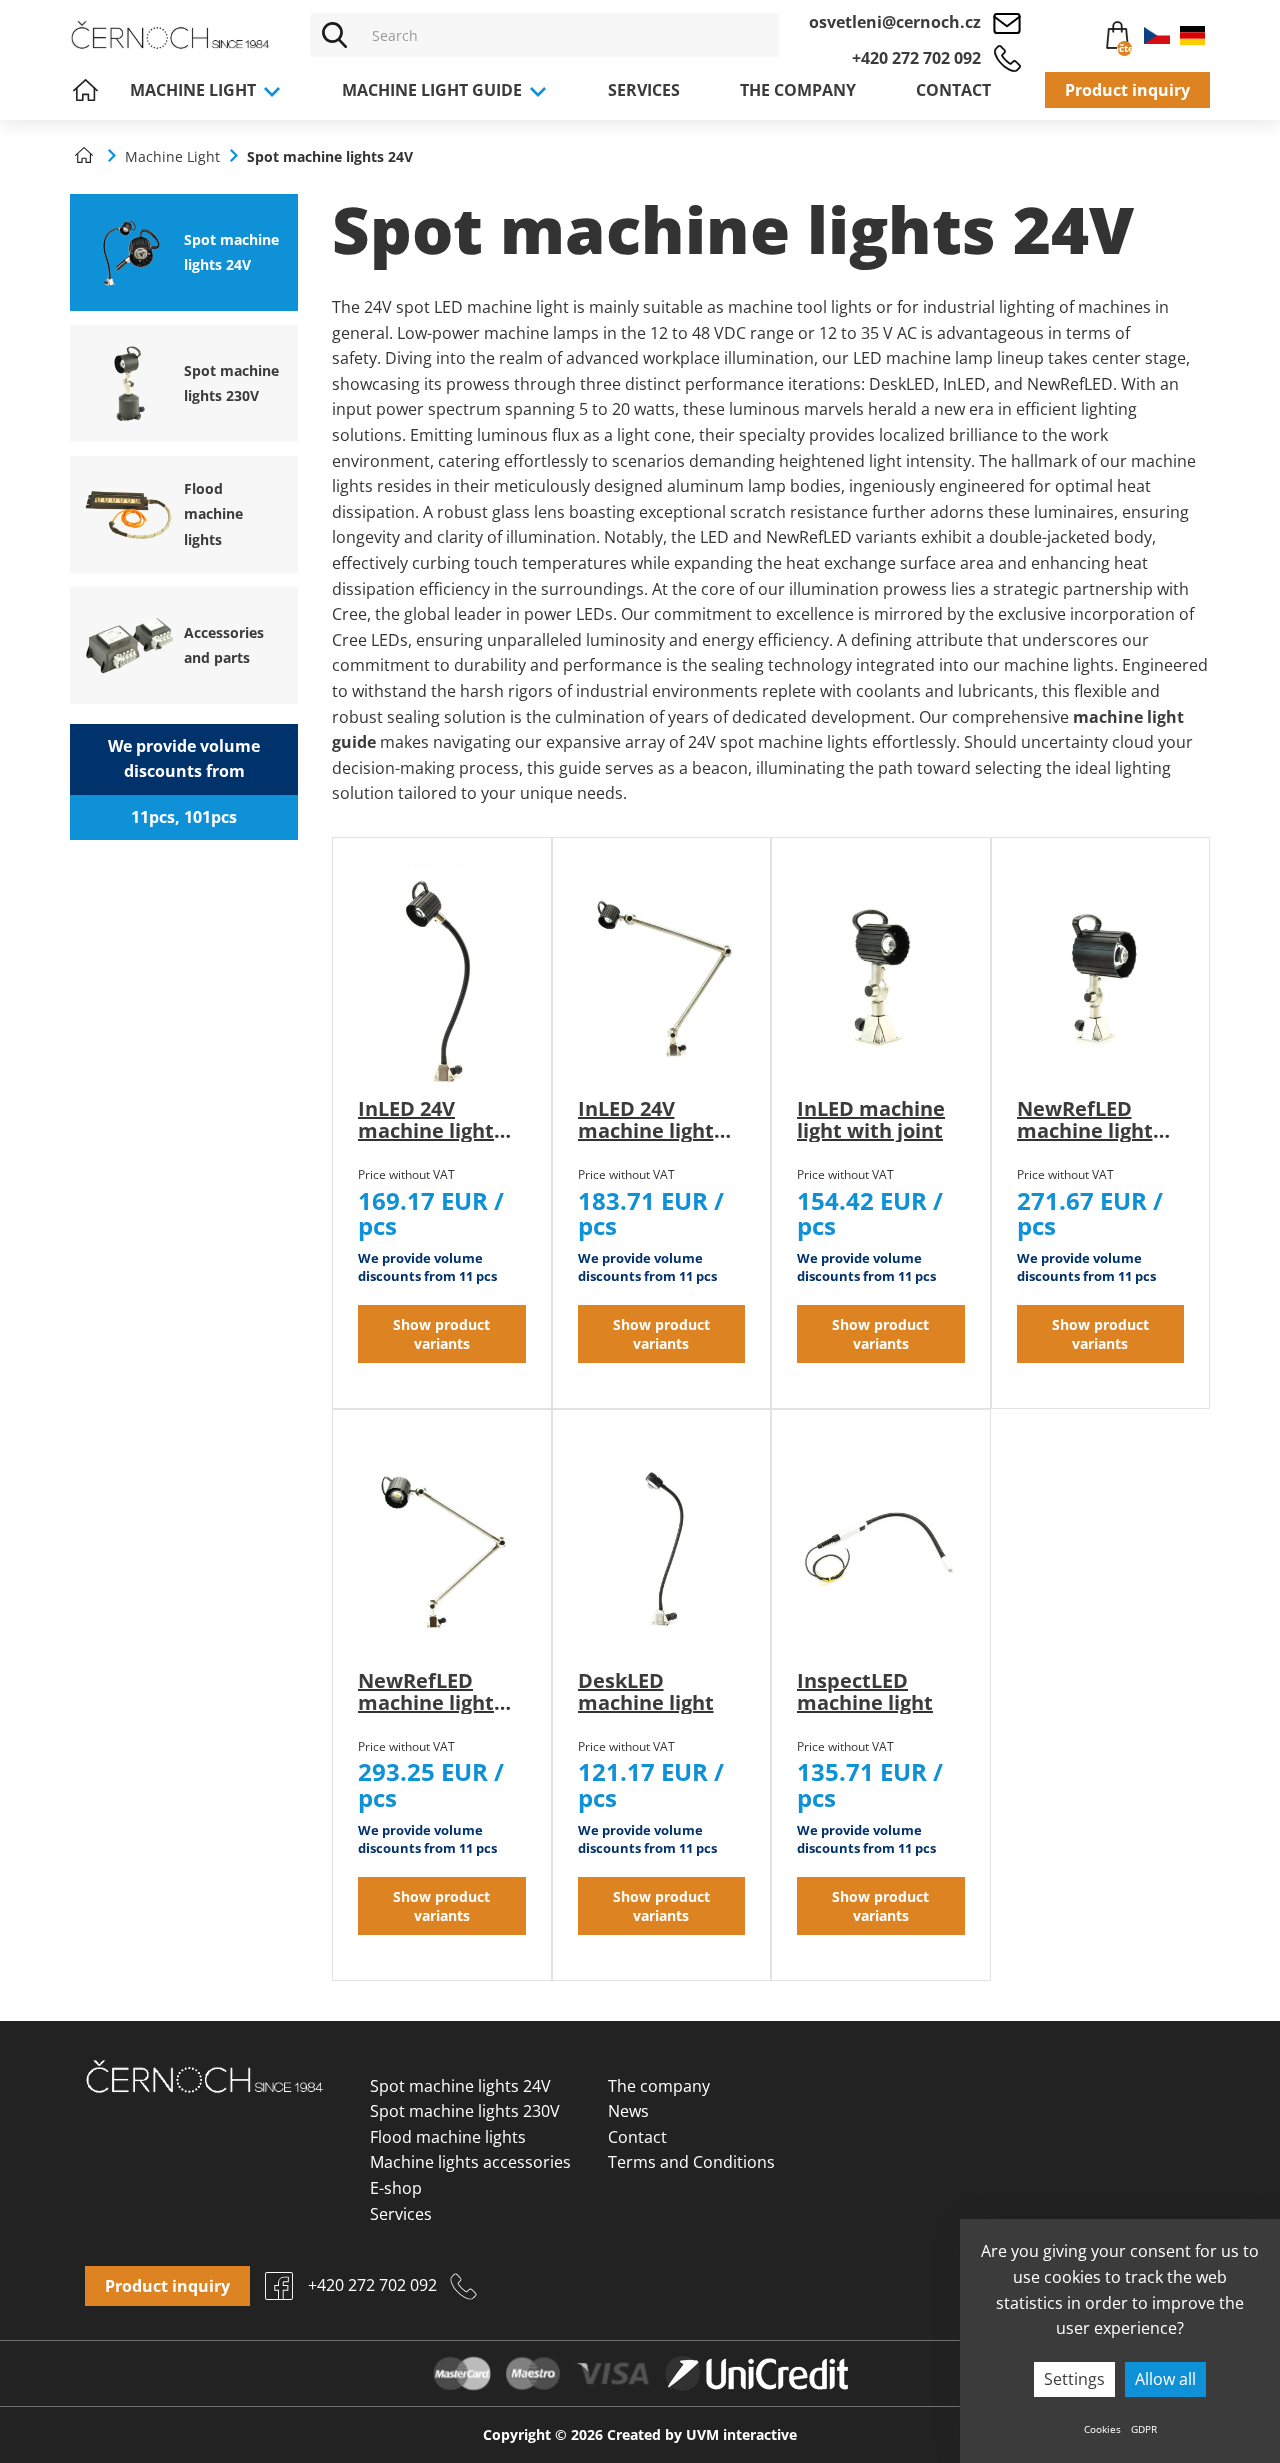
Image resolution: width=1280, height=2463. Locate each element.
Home (85, 90)
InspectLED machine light (865, 1691)
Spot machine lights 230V (465, 2111)
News (628, 2111)
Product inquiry (1127, 90)
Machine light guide (434, 90)
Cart (1106, 38)
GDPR (1144, 2429)
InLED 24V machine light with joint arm (649, 1130)
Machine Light (195, 90)
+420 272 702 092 (916, 58)
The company (798, 90)
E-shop (396, 2188)
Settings (1074, 2379)
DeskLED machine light (646, 1691)
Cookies (1102, 2429)
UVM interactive (741, 2434)
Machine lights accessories (470, 2162)
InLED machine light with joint (871, 1119)
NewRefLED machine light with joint (1085, 1130)
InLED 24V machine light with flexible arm (426, 1141)
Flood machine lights (448, 2137)
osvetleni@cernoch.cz (895, 22)
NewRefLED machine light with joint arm (429, 1702)
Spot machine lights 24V (460, 2086)
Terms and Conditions (691, 2162)
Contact (953, 90)
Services (644, 90)
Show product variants (441, 1334)
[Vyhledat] (335, 35)
